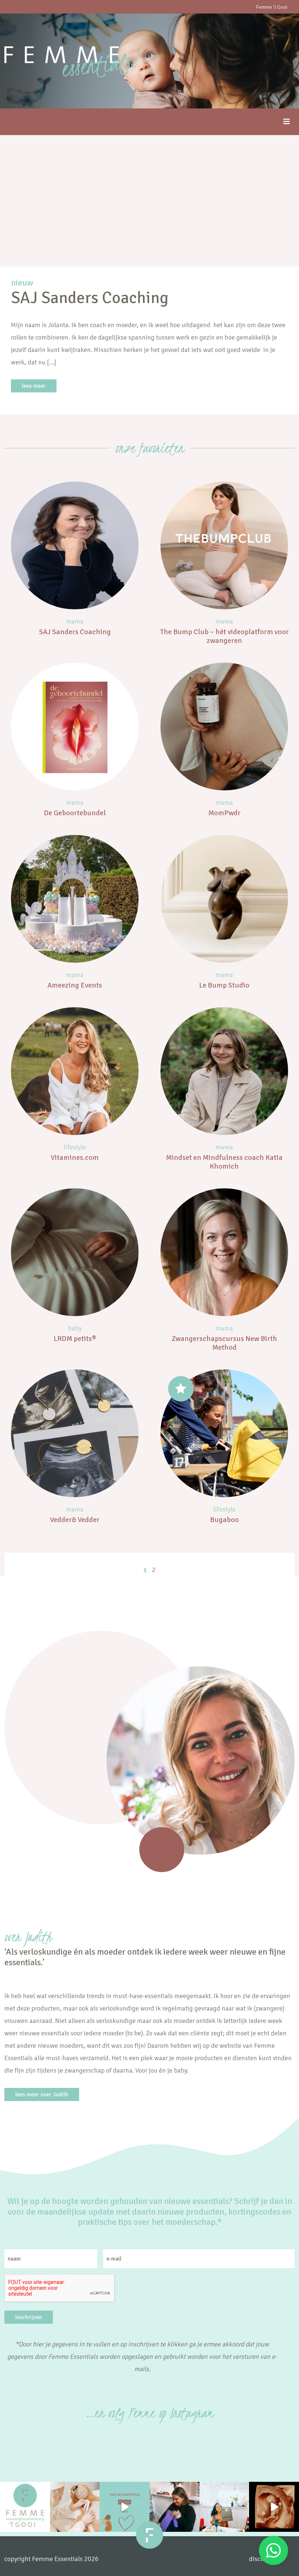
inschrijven (29, 2317)
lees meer (34, 386)
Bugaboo (224, 1520)
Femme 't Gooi (272, 7)
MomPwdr (224, 813)
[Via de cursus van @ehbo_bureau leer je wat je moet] (75, 2507)
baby (75, 1328)
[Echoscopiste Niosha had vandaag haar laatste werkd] (224, 2507)
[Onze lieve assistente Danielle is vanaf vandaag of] (174, 2507)
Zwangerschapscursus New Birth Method (224, 1343)
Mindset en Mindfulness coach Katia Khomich (224, 1162)
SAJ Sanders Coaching (75, 632)
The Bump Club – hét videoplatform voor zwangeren (224, 636)
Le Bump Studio (224, 985)
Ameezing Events (75, 985)
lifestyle (75, 1147)
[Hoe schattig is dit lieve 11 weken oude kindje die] (274, 2507)
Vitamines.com (75, 1157)
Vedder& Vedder (75, 1520)
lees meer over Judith (42, 2094)
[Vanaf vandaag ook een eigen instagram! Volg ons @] (25, 2507)
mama (75, 621)
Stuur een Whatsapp (273, 2550)
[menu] (287, 122)
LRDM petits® (75, 1339)
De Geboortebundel (75, 813)
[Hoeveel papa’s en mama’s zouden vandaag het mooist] (125, 2507)
